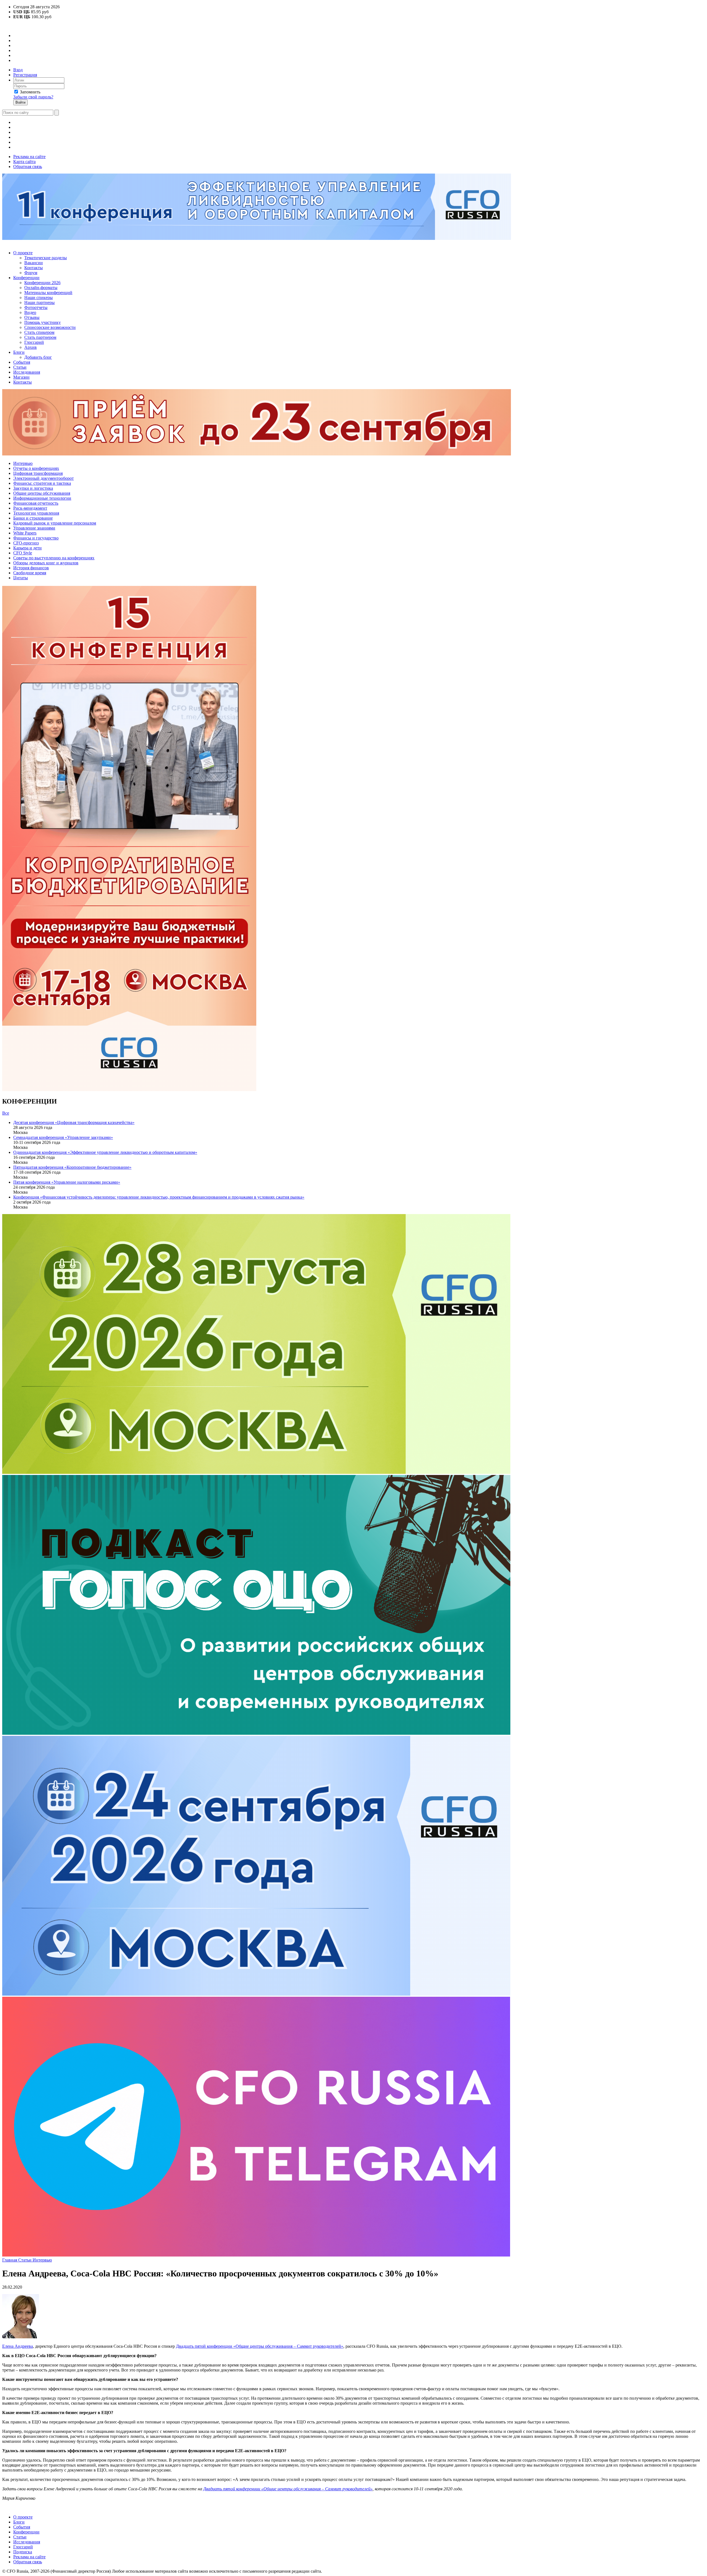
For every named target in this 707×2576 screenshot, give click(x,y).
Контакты (34, 268)
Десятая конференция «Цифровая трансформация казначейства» (74, 1122)
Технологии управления (36, 513)
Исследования (27, 372)
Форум (31, 273)
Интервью (23, 463)
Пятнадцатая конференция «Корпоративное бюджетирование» (72, 1167)
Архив (31, 347)
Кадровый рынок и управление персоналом (55, 523)
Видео (30, 312)
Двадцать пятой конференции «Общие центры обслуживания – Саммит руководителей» (260, 2346)
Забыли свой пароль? (33, 97)
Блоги (19, 352)
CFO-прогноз (26, 543)
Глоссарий (34, 342)
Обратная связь (28, 167)
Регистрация (25, 75)
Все (6, 1113)
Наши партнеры (39, 302)
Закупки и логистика (33, 488)
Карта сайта (24, 162)
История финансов (31, 568)
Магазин (21, 377)
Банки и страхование (33, 518)
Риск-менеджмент (30, 508)
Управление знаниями (34, 528)
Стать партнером (40, 337)
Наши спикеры (39, 298)
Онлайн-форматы (41, 288)
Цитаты (21, 578)
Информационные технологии (42, 498)
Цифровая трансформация (38, 473)
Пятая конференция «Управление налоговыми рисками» (67, 1182)
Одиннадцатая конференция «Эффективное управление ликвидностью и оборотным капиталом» (105, 1152)
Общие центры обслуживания (42, 493)
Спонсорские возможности (50, 327)
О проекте (23, 253)
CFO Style (23, 553)
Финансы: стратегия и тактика (42, 483)
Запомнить (30, 92)
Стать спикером (39, 332)
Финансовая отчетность (36, 503)
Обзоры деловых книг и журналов (46, 563)
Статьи (20, 367)
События (22, 362)
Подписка (23, 2552)
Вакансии (34, 263)
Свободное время (30, 573)
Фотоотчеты (36, 307)
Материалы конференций (48, 293)
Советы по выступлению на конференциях (54, 558)
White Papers (25, 533)
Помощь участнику (43, 322)
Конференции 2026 (42, 283)
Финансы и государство (36, 538)
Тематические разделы (46, 258)
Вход (18, 70)
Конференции (26, 278)
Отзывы (32, 317)
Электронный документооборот (43, 478)
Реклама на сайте (29, 157)
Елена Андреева (18, 2346)
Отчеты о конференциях (36, 468)
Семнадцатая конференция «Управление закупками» (63, 1137)
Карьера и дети (27, 548)
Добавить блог (38, 357)
